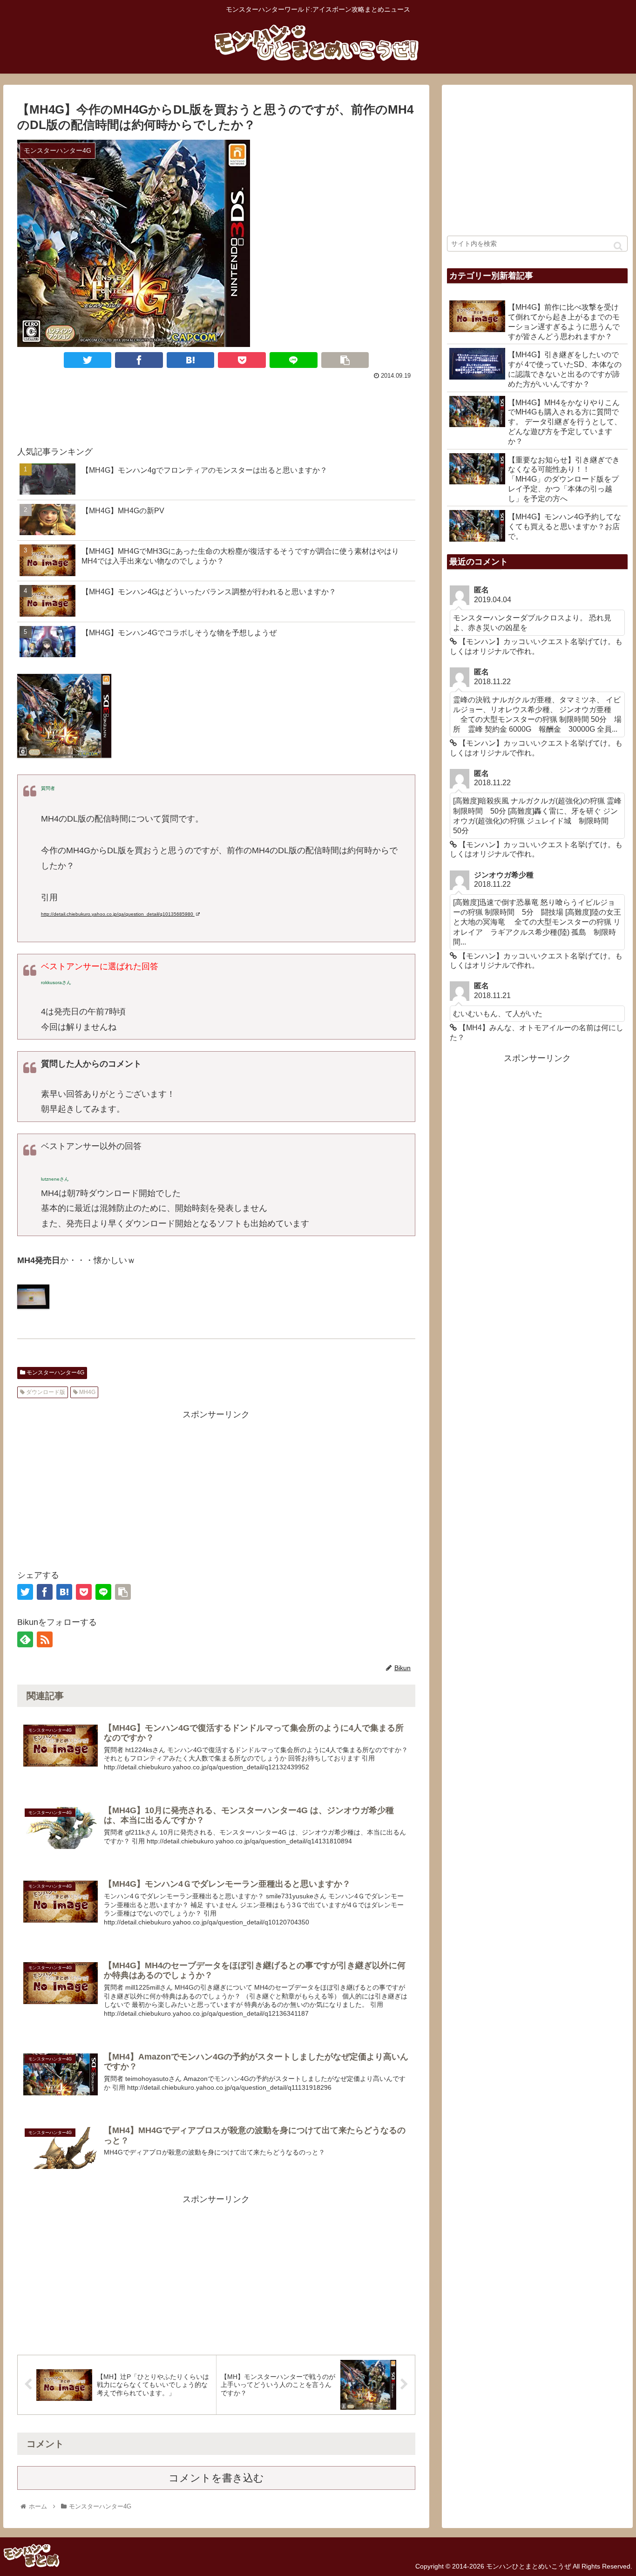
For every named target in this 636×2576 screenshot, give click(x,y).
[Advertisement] (216, 408)
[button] (618, 246)
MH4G (87, 1392)
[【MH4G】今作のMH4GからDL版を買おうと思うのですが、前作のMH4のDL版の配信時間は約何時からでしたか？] (191, 360)
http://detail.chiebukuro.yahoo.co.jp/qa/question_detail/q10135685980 (118, 914)
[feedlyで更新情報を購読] (25, 1639)
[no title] (33, 1306)
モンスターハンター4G (55, 1373)
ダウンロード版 (45, 1392)
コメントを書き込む (216, 2478)
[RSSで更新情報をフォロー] (45, 1639)
